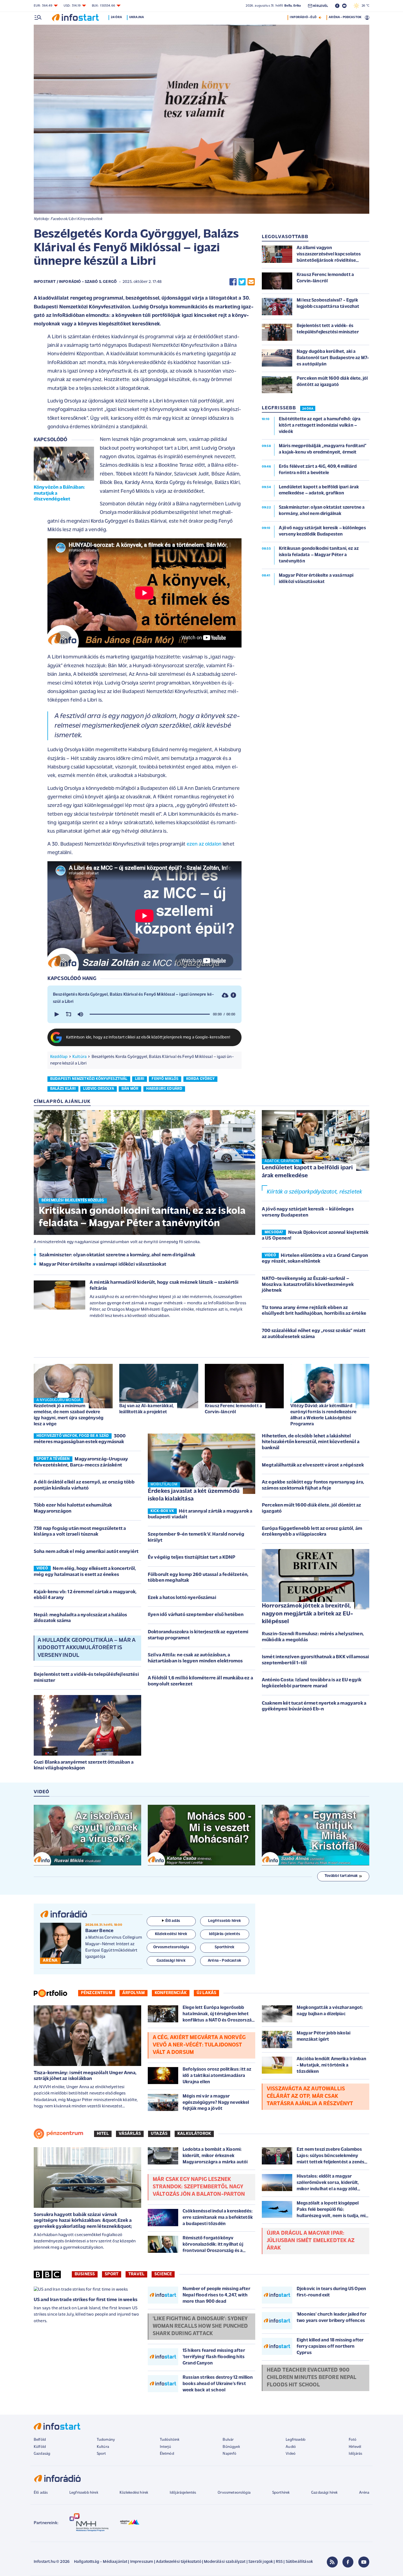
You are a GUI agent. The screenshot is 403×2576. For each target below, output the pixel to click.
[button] (56, 1014)
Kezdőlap (59, 1057)
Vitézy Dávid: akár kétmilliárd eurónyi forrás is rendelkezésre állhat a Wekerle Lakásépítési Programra (323, 1415)
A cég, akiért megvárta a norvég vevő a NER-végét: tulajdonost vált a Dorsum (199, 2045)
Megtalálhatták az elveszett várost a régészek (313, 1465)
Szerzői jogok (261, 2562)
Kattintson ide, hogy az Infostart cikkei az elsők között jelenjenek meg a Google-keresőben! (148, 1038)
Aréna (364, 2493)
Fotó (353, 2440)
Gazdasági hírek (324, 2493)
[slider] (150, 1014)
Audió (291, 2447)
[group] (80, 1014)
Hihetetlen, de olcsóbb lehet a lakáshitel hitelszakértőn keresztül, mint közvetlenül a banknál (311, 1442)
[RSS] (332, 2562)
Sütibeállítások (299, 2562)
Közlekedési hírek (134, 2493)
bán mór (130, 1089)
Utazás (159, 2134)
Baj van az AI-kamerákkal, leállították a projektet (147, 1409)
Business (85, 2274)
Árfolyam (134, 1993)
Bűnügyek (231, 2447)
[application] (144, 1014)
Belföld (40, 2440)
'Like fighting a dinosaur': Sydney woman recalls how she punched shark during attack (200, 2326)
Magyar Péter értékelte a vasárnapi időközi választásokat (103, 1265)
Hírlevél (355, 2447)
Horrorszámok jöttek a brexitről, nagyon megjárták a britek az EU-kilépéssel (307, 1614)
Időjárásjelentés (183, 2493)
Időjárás (355, 2454)
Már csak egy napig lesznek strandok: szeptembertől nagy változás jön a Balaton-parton (199, 2187)
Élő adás (173, 1921)
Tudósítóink (170, 2440)
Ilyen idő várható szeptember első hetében (196, 1615)
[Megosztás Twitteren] (242, 282)
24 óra (116, 17)
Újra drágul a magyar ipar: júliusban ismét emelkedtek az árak (311, 2241)
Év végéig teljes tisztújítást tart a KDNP (192, 1558)
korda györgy (200, 1079)
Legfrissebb (296, 2440)
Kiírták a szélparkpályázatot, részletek (314, 1192)
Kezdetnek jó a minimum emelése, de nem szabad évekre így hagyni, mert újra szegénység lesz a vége (69, 1415)
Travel (136, 2274)
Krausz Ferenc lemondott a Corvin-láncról (233, 1409)
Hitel (103, 2134)
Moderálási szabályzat (225, 2562)
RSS (279, 2562)
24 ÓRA (308, 409)
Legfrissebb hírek (84, 2493)
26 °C (364, 6)
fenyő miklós (165, 1079)
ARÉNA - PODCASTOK (345, 17)
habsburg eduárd (164, 1089)
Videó (291, 2454)
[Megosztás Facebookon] (233, 282)
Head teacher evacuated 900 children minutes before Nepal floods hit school (312, 2378)
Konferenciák (171, 1993)
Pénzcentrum (97, 1993)
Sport (112, 2274)
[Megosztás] (233, 995)
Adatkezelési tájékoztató (179, 2562)
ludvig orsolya (98, 1089)
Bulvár (228, 2440)
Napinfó (229, 2454)
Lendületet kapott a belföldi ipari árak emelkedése (307, 1172)
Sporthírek (281, 2493)
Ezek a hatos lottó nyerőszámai (182, 1598)
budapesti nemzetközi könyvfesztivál (89, 1079)
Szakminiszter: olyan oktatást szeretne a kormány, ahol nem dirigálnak (117, 1255)
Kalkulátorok (194, 2134)
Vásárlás (130, 2134)
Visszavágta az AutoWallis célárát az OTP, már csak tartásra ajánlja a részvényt (310, 2096)
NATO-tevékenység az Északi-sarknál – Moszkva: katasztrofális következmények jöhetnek (308, 1285)
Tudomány (106, 2440)
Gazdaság (42, 2454)
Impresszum (142, 2562)
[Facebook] (348, 2562)
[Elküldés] (251, 282)
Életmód (167, 2454)
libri (140, 1079)
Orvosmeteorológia (234, 2493)
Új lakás (206, 1993)
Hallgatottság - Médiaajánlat (101, 2562)
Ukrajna (137, 17)
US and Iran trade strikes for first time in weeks (86, 2300)
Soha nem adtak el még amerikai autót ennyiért (86, 1552)
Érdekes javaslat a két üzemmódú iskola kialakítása (194, 1495)
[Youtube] (364, 2562)
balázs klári (63, 1089)
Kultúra (80, 1057)
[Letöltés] (225, 995)
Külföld (40, 2447)
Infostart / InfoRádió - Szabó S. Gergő (75, 282)
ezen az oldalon (204, 844)
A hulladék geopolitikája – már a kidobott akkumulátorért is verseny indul (86, 1648)
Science (163, 2274)
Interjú (165, 2447)
